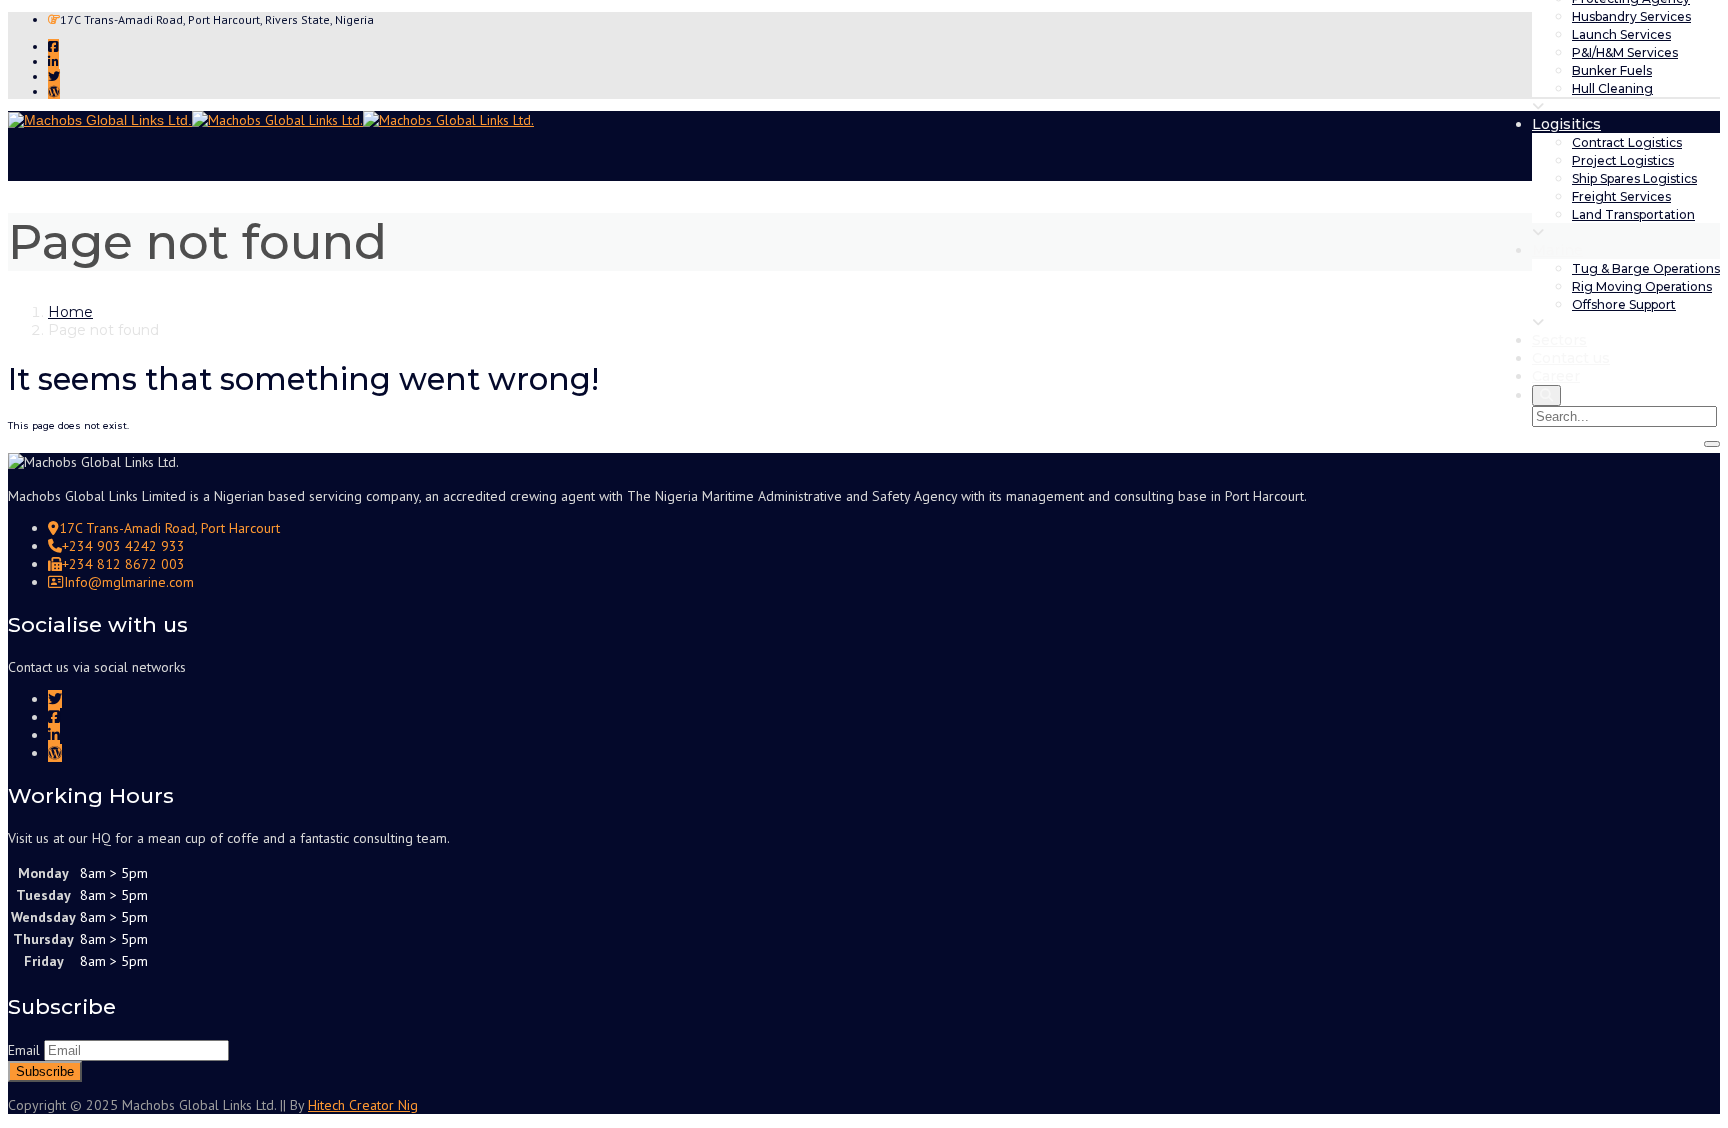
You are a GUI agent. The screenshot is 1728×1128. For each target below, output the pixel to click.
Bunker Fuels (1612, 70)
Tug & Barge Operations (1646, 268)
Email (24, 1050)
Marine (1557, 250)
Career (1556, 376)
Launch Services (1621, 34)
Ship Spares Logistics (1634, 178)
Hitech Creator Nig (363, 1105)
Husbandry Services (1631, 16)
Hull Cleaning (1612, 88)
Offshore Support (1624, 304)
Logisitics (1566, 124)
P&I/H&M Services (1625, 52)
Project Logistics (1623, 160)
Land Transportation (1633, 214)
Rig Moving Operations (1642, 286)
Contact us (1571, 358)
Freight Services (1621, 196)
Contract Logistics (1627, 142)
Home (70, 312)
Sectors (1559, 340)
